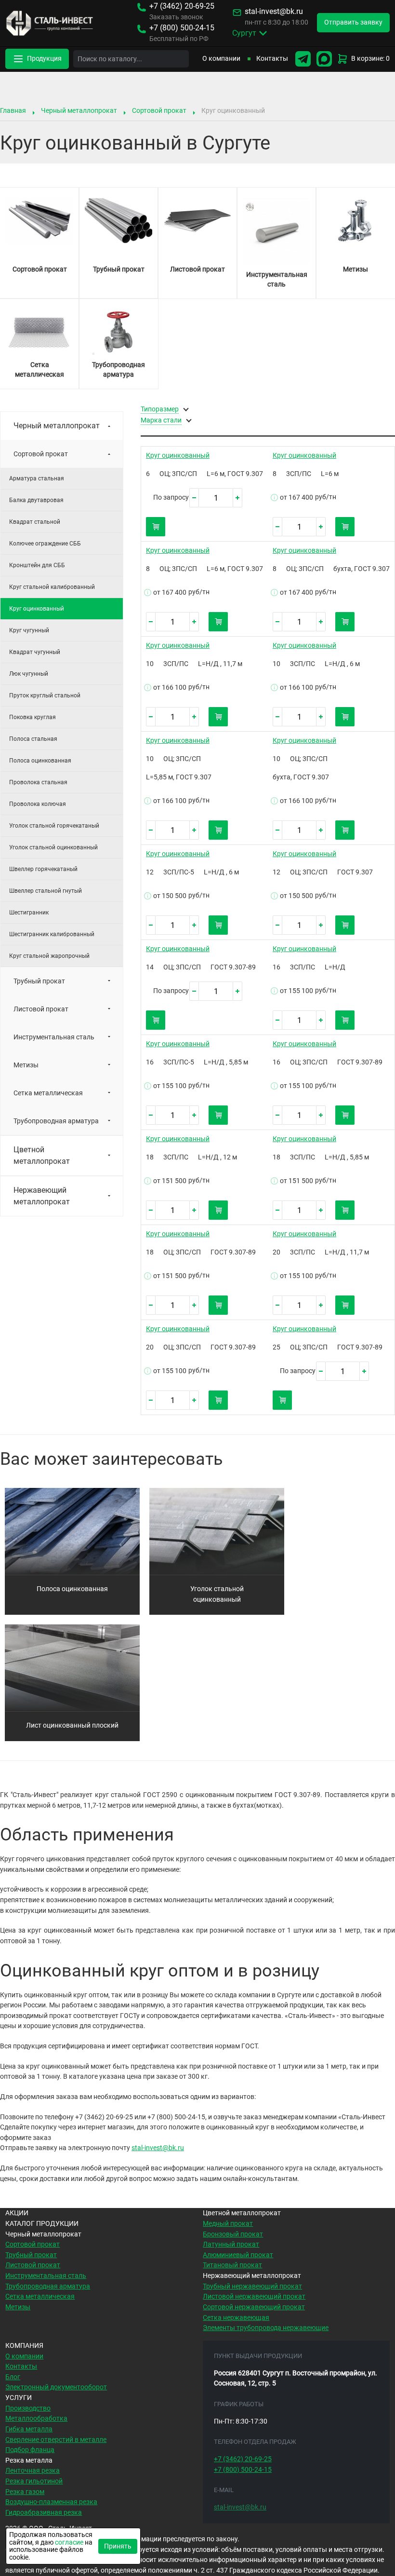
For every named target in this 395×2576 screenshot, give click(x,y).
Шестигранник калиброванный (52, 934)
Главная (13, 110)
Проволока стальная (38, 782)
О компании (221, 59)
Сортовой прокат (159, 110)
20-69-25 (182, 7)
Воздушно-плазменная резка (51, 2502)
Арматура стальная (37, 478)
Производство (28, 2408)
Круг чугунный (29, 630)
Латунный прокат (231, 2244)
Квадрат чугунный (35, 652)
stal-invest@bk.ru (274, 12)
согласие (69, 2542)
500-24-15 (182, 28)
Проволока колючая (38, 804)
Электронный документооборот (56, 2387)
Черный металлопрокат (79, 110)
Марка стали (161, 421)
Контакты (272, 59)
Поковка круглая (33, 717)
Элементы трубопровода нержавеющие (266, 2328)
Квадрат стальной (35, 522)
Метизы (26, 1065)
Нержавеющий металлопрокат (42, 1196)
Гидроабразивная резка (44, 2513)
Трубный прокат (39, 981)
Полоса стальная (33, 739)
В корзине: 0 (370, 59)
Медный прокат (228, 2224)
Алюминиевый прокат (238, 2255)
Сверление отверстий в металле (56, 2440)
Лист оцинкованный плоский (72, 1725)
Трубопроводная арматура (56, 1121)
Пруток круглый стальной (45, 695)
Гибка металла (29, 2429)
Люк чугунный (29, 674)
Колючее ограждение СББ (45, 544)
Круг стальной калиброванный (52, 587)
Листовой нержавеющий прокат (254, 2297)
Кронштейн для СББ (37, 565)
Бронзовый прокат (233, 2234)
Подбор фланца (30, 2450)
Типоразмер (160, 409)
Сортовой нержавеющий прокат (254, 2307)
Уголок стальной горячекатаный (54, 826)
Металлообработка (36, 2419)
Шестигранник (29, 913)
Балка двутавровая (36, 500)
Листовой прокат (41, 1009)
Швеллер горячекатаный (43, 869)
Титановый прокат (232, 2265)
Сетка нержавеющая (236, 2318)
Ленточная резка (33, 2471)
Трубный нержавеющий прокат (252, 2286)
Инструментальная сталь (54, 1037)
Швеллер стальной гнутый (46, 891)
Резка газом (25, 2492)
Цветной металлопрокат (42, 1155)
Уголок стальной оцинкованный (53, 847)
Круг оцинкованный (178, 456)
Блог (13, 2377)
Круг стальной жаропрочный (49, 956)
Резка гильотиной (34, 2481)
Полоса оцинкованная (40, 761)
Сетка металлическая (48, 1093)
